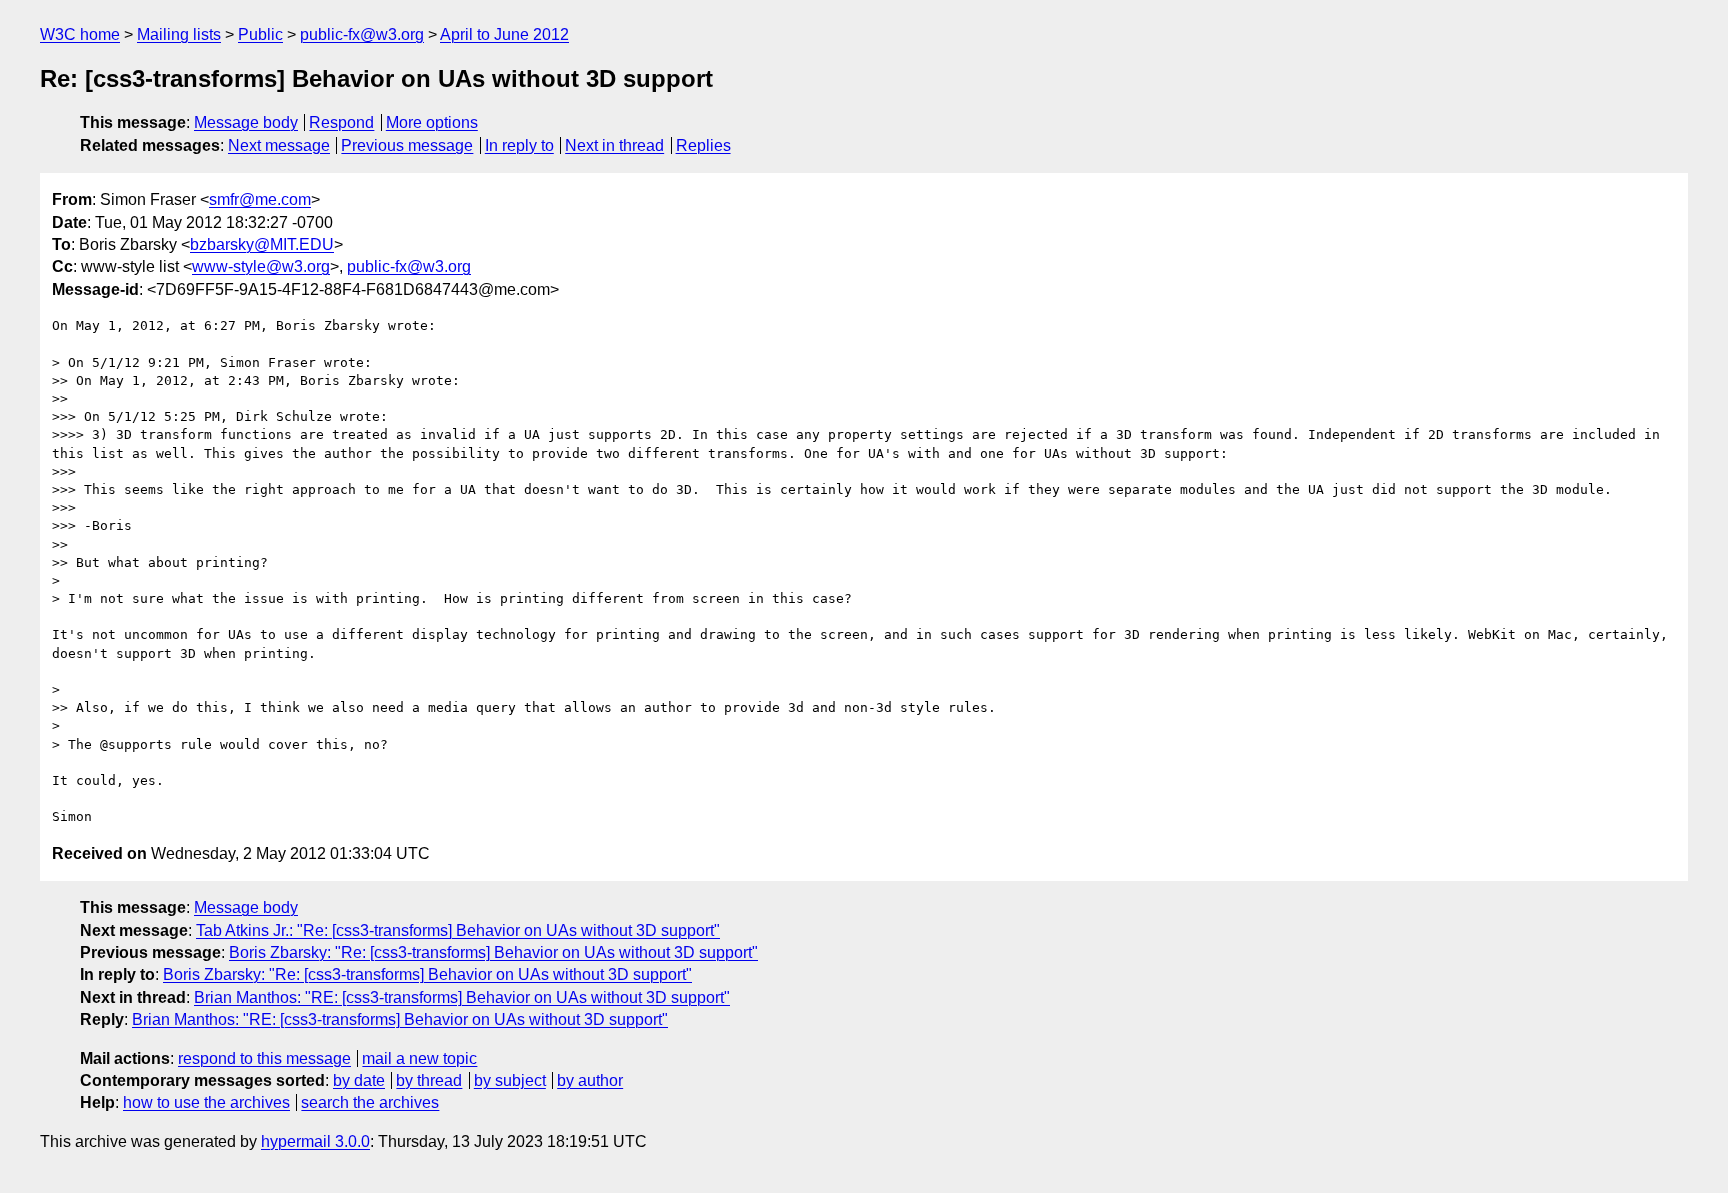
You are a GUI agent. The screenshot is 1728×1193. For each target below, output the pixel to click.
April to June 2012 (504, 34)
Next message (279, 145)
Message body (246, 122)
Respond (341, 122)
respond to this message (264, 1058)
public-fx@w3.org (362, 34)
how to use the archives (206, 1102)
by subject (510, 1080)
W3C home (80, 34)
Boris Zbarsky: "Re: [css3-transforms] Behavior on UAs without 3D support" (493, 952)
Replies (703, 145)
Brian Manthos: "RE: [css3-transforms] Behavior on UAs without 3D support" (462, 997)
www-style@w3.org (261, 266)
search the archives (370, 1102)
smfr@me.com (260, 199)
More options (432, 122)
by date (359, 1080)
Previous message (407, 145)
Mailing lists (179, 34)
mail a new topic (419, 1058)
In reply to (519, 145)
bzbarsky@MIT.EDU (262, 244)
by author (590, 1080)
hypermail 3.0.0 (315, 1141)
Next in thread (614, 145)
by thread (429, 1080)
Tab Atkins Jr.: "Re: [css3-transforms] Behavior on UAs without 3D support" (458, 930)
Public (260, 34)
